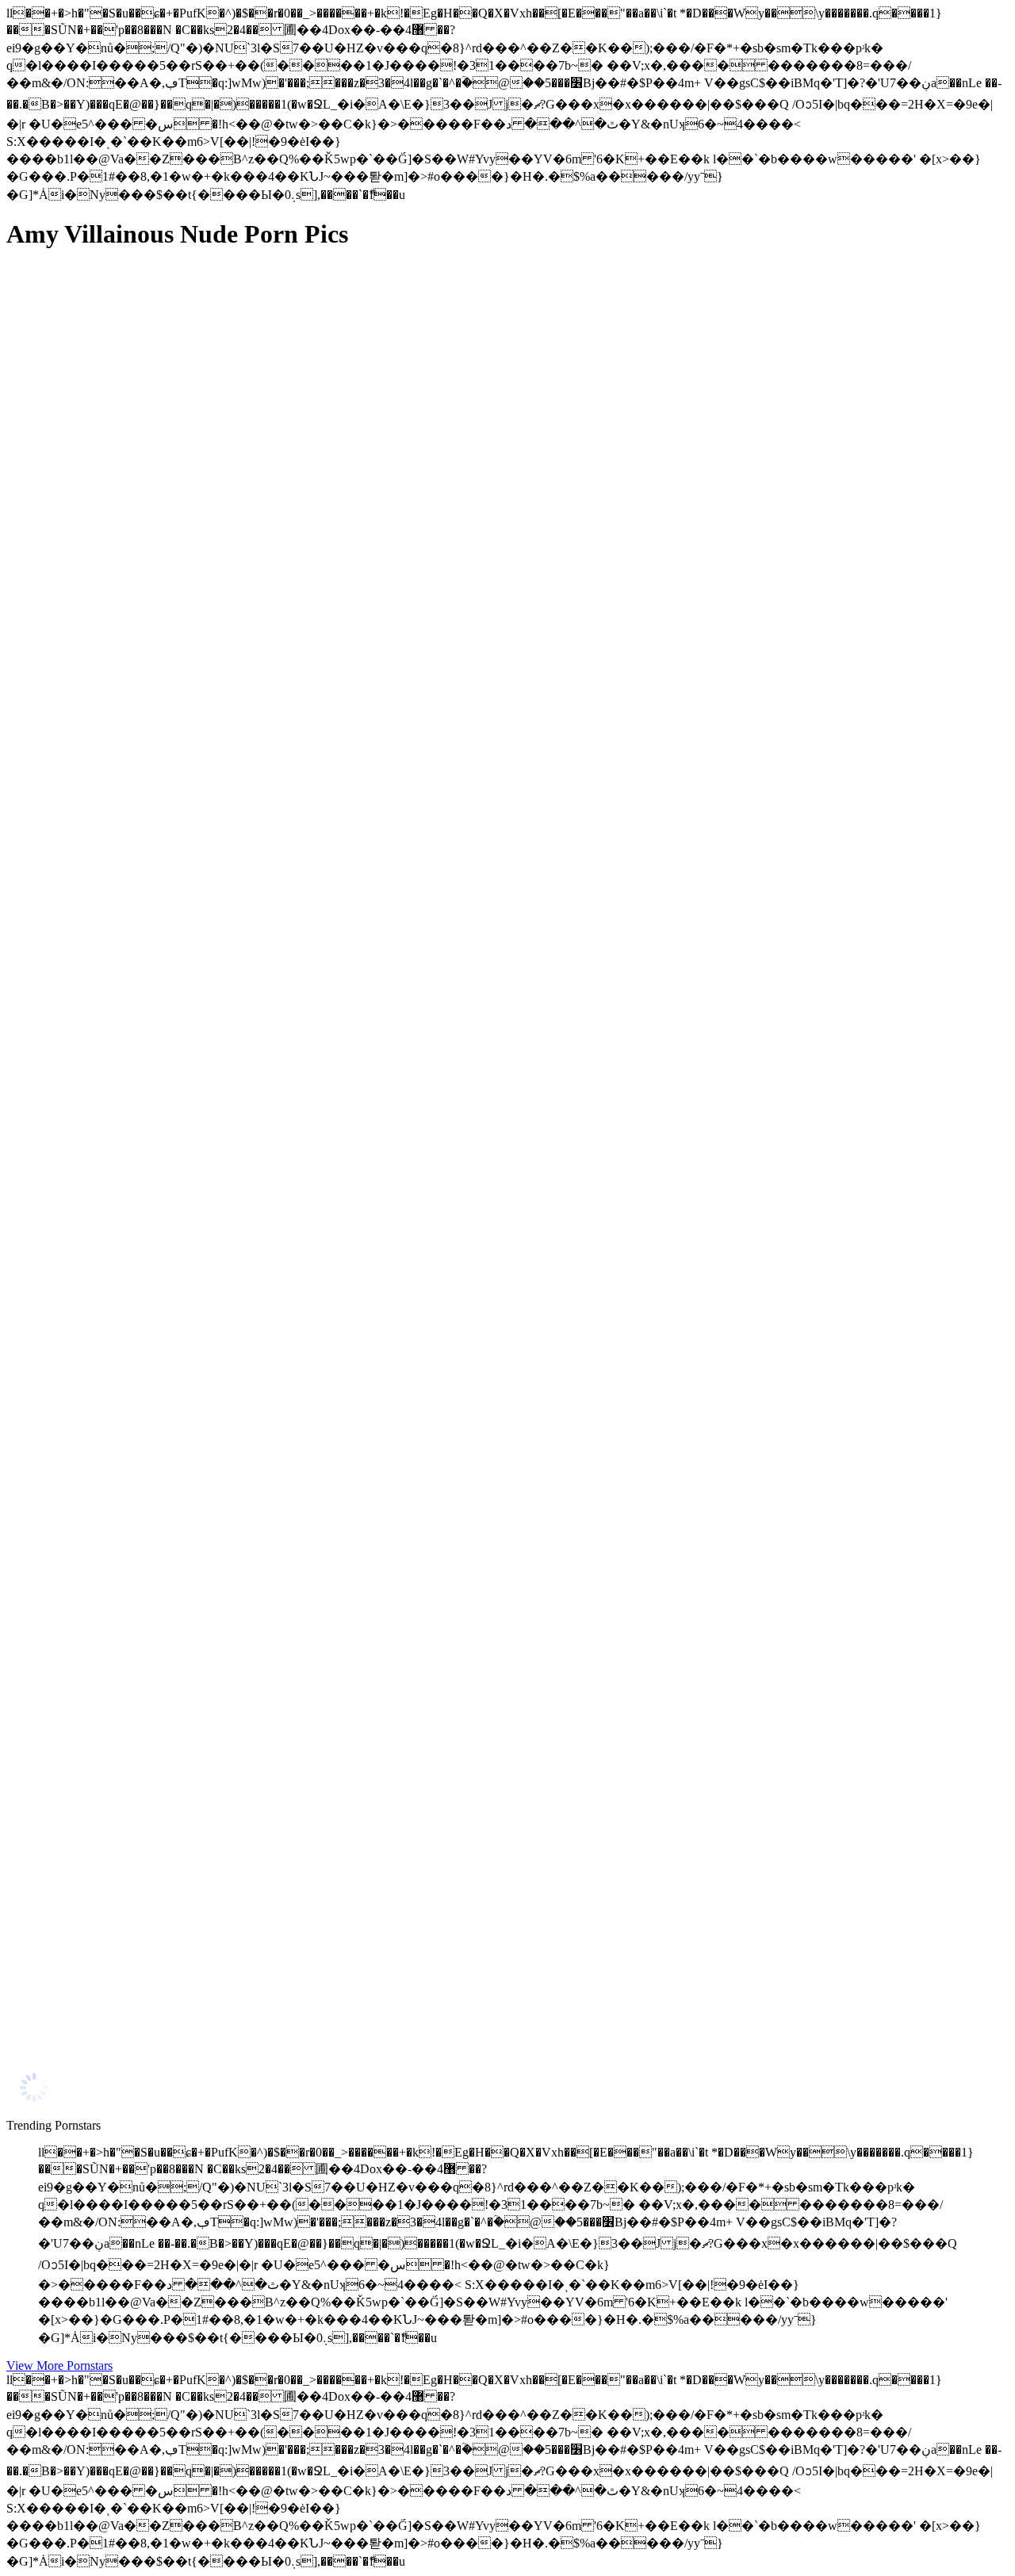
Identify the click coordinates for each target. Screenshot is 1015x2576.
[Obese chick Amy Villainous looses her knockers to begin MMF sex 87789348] (157, 614)
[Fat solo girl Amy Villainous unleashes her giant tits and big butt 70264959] (157, 969)
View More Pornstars (59, 2365)
